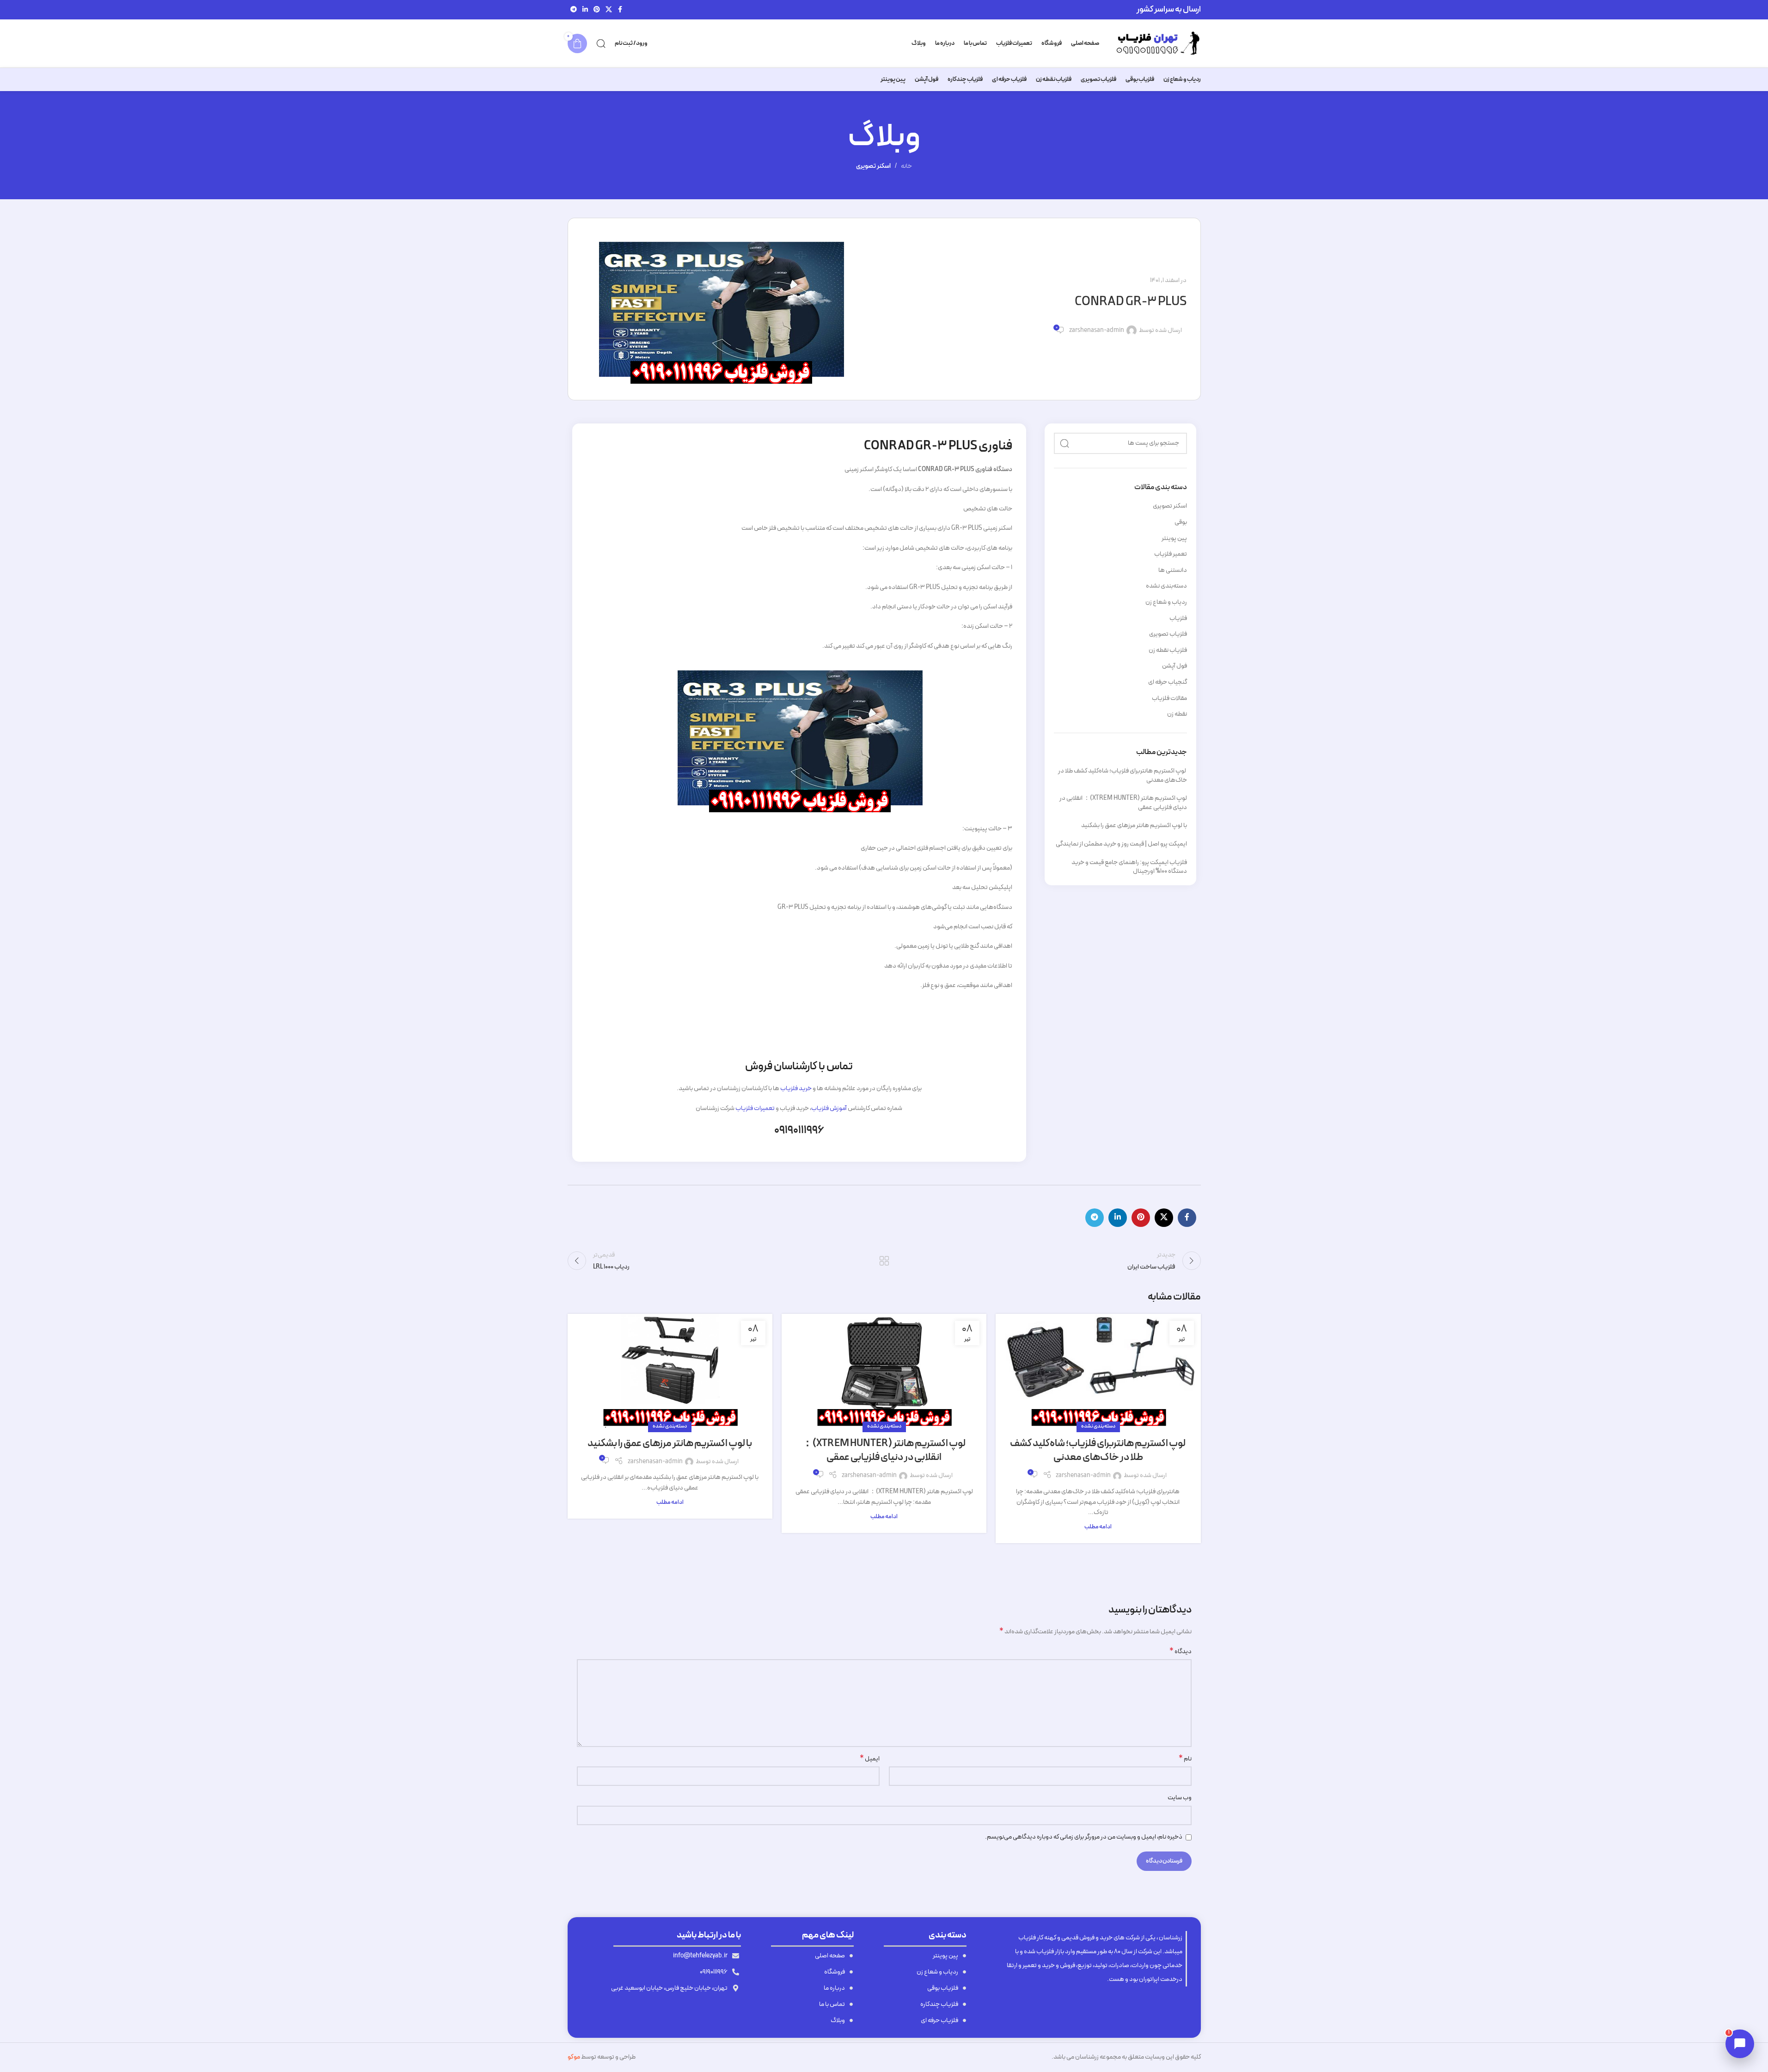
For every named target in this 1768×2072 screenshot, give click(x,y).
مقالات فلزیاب (1169, 699)
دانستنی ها (1173, 570)
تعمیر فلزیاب (1171, 554)
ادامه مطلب (1098, 1527)
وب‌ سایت (1180, 1798)
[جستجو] (601, 43)
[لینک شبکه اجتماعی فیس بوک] (620, 10)
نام (1185, 1759)
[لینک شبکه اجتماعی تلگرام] (574, 10)
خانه (906, 166)
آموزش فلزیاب (829, 1108)
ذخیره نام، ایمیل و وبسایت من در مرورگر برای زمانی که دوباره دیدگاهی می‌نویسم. (1084, 1837)
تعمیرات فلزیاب (755, 1108)
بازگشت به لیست (884, 1261)
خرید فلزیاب (796, 1088)
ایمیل (870, 1759)
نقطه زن (1177, 714)
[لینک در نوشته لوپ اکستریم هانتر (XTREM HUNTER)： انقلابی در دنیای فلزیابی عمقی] (884, 1371)
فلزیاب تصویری (1168, 634)
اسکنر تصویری (873, 166)
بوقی (1181, 522)
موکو (574, 2057)
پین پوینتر (1174, 539)
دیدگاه (1181, 1652)
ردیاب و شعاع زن (1166, 602)
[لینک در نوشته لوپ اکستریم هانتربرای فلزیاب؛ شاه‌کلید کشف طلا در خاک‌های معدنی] (1098, 1371)
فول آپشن (1175, 666)
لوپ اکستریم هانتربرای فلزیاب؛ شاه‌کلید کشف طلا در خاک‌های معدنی (1123, 775)
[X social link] (609, 10)
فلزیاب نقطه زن (1168, 650)
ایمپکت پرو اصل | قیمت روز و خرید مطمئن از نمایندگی (1121, 844)
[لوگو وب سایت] (1155, 43)
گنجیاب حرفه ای (1168, 682)
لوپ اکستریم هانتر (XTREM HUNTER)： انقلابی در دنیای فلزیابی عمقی (1123, 803)
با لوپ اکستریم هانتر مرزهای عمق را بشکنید (1134, 825)
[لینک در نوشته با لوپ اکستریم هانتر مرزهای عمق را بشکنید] (670, 1371)
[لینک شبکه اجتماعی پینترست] (597, 10)
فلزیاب (1178, 619)
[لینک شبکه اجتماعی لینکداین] (585, 10)
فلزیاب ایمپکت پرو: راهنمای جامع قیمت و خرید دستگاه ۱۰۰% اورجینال (1129, 867)
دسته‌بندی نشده (1166, 586)
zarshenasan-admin (1097, 331)
